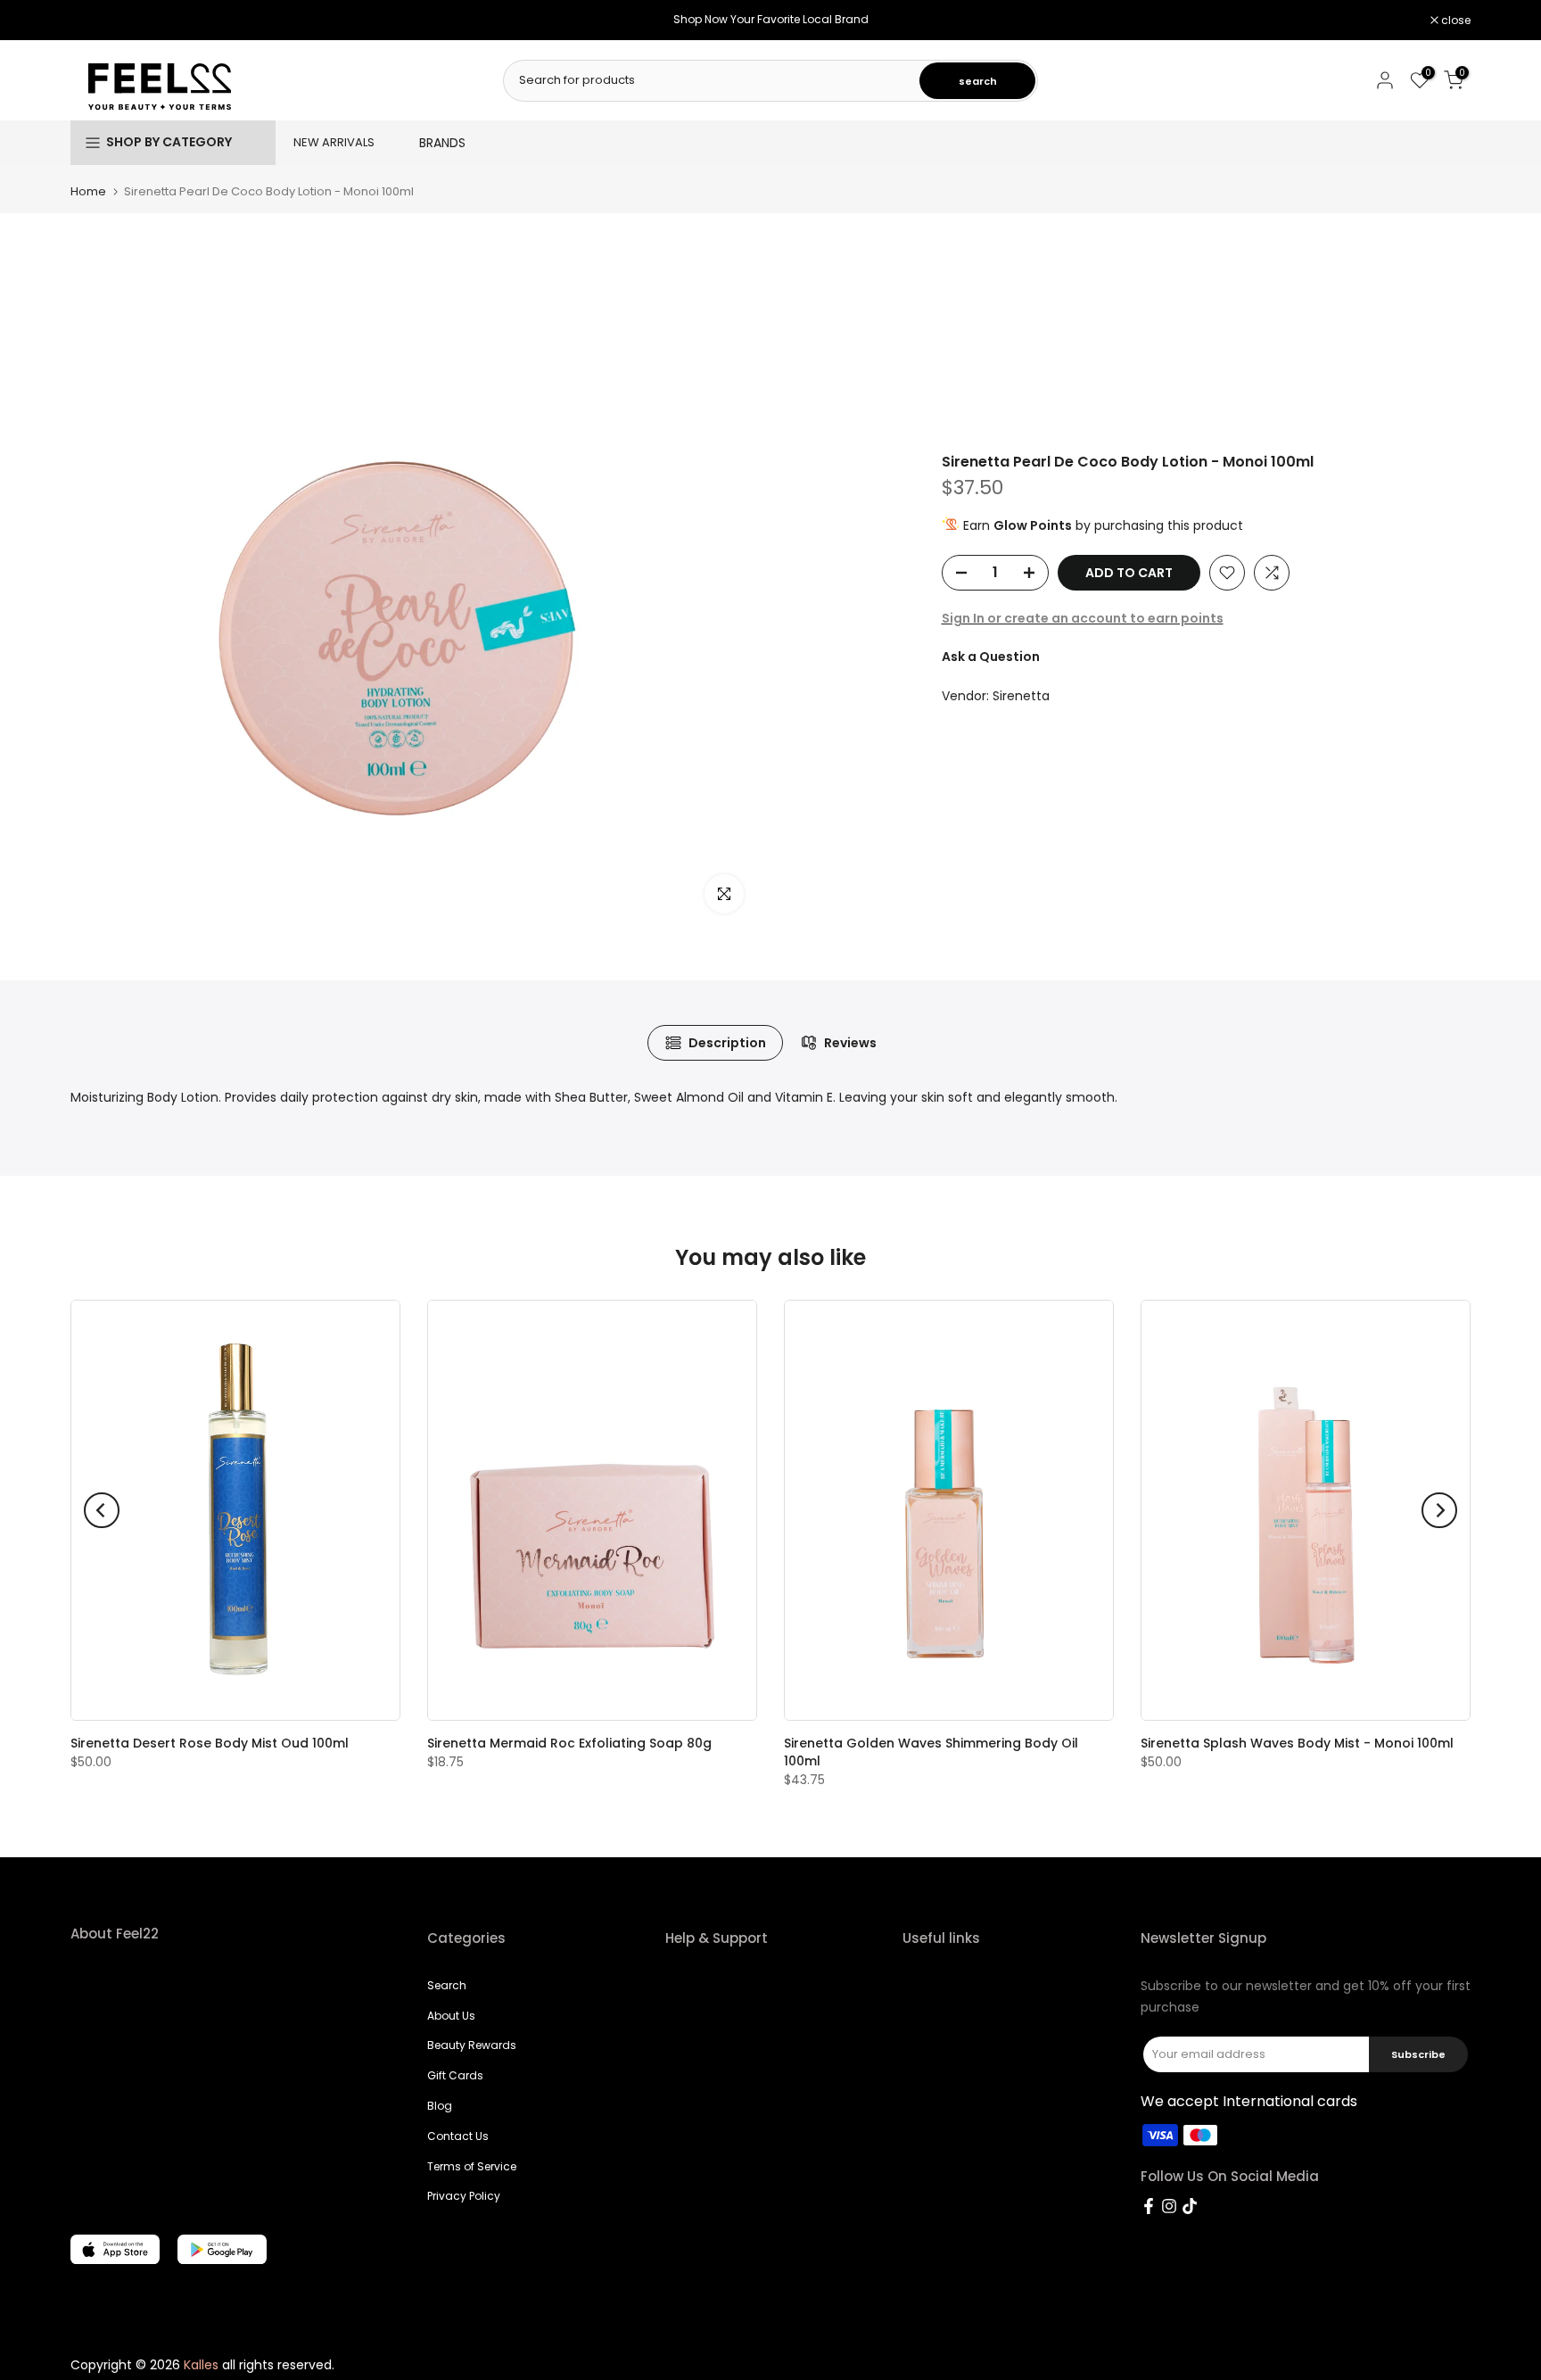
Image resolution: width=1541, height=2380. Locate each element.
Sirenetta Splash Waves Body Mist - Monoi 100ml (1297, 1743)
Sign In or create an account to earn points (1083, 618)
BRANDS (442, 143)
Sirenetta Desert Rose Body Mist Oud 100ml (210, 1743)
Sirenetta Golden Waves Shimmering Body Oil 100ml (931, 1752)
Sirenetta (1021, 696)
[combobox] (713, 80)
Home (88, 191)
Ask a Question (991, 657)
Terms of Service (472, 2166)
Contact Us (458, 2136)
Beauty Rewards (472, 2045)
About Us (451, 2016)
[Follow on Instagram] (1169, 2206)
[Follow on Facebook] (1149, 2206)
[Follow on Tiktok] (1190, 2206)
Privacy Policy (464, 2196)
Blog (440, 2106)
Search (447, 1985)
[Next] (1439, 1510)
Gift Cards (455, 2075)
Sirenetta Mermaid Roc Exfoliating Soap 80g (569, 1743)
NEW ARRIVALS (334, 142)
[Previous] (102, 1510)
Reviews (850, 1043)
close (95, 21)
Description (727, 1043)
